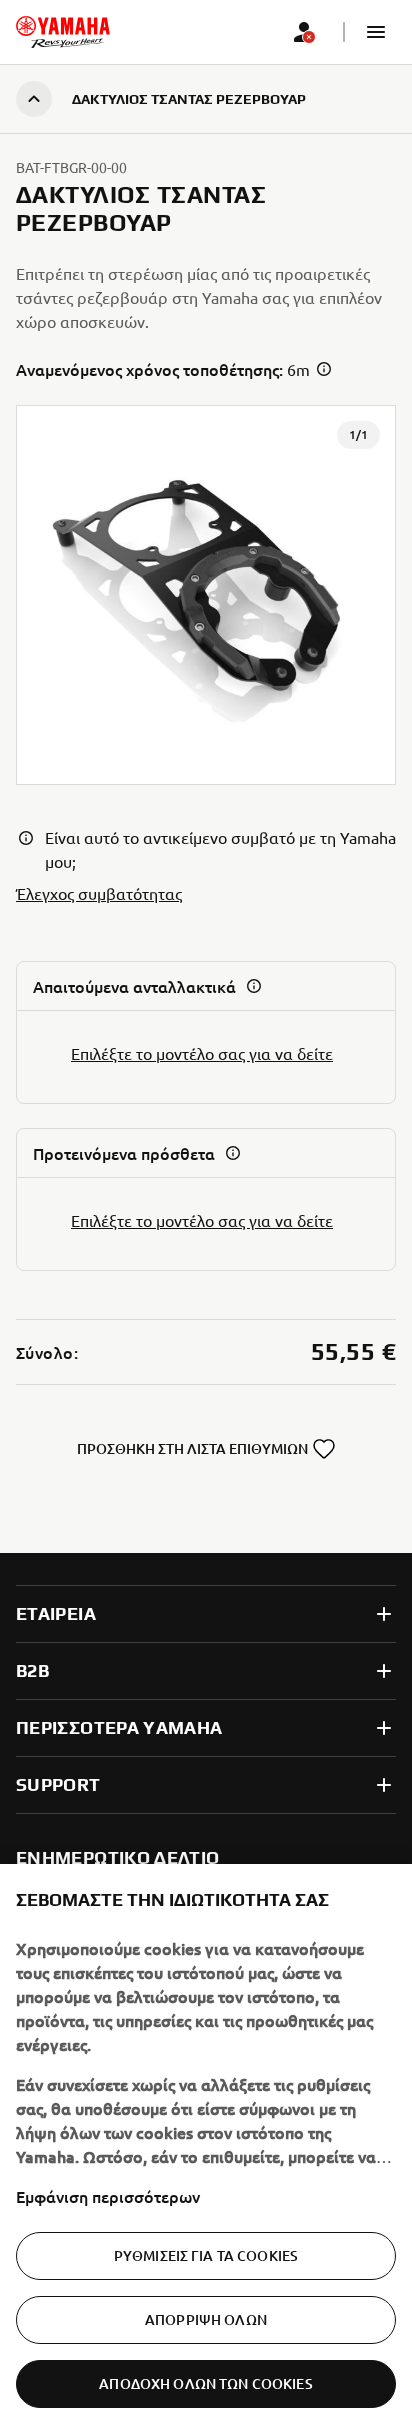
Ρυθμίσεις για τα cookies (206, 2255)
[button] (376, 32)
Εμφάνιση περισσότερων (108, 2196)
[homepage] (63, 32)
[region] (206, 2148)
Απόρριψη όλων (206, 2319)
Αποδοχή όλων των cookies (205, 2383)
